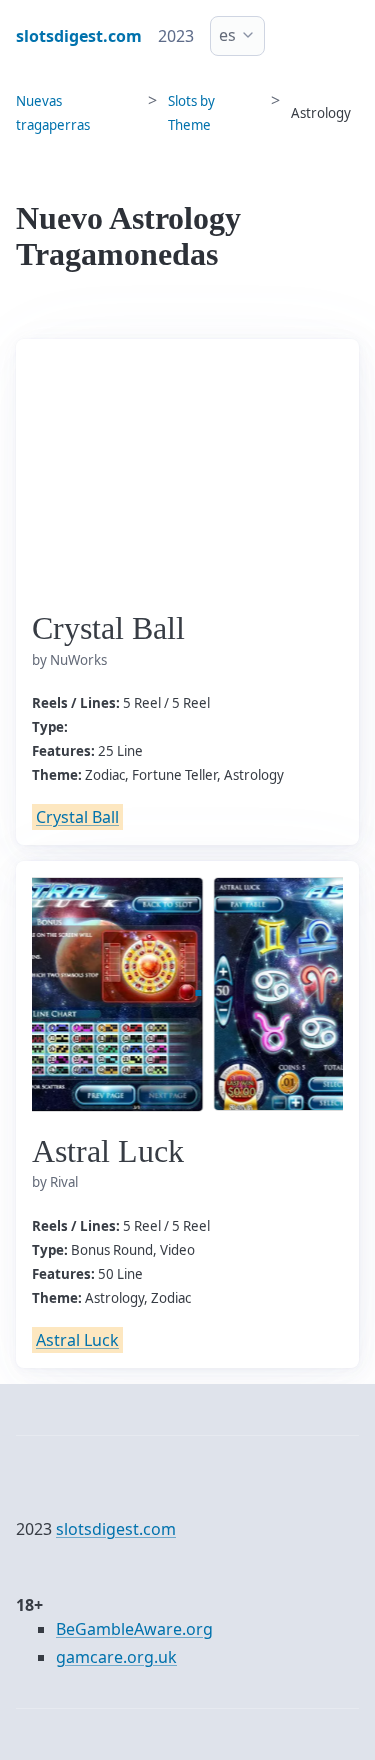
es (227, 35)
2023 (176, 36)
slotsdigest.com (116, 1529)
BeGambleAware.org (134, 1629)
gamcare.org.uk (116, 1657)
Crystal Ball (77, 817)
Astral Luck (77, 1340)
